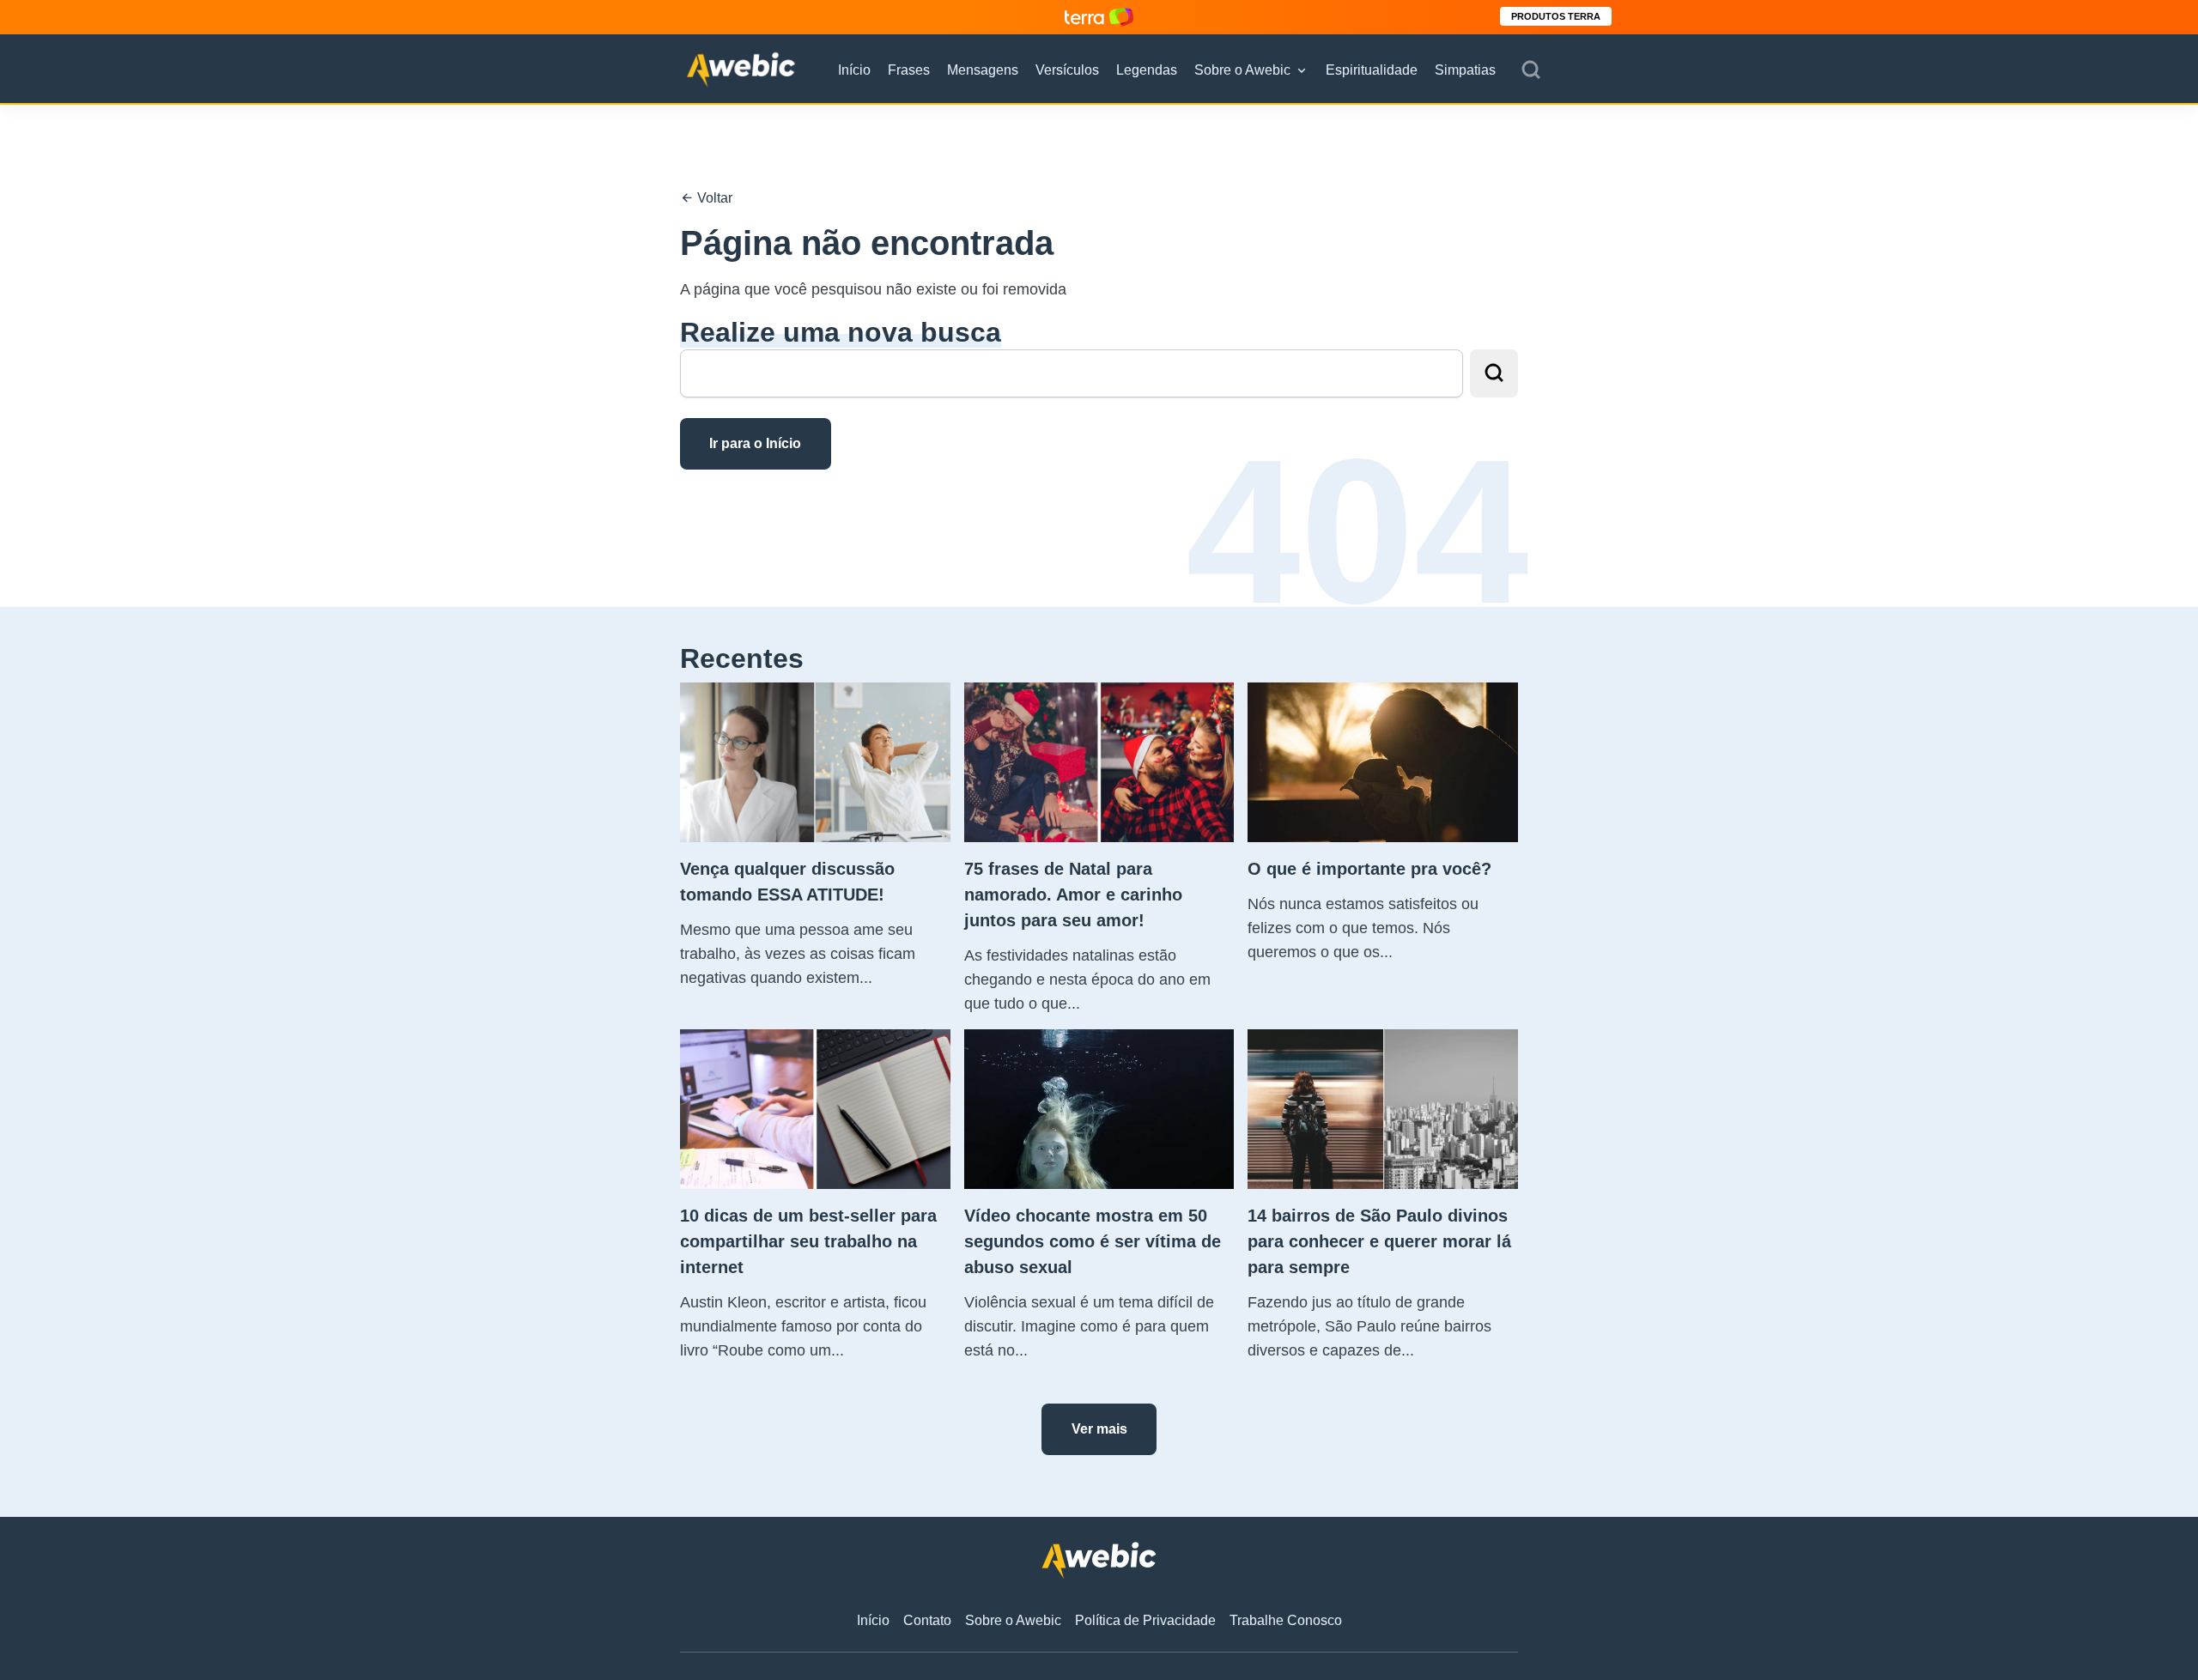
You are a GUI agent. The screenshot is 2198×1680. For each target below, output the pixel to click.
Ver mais (1099, 1429)
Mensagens (983, 70)
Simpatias (1465, 70)
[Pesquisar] (1531, 70)
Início (854, 70)
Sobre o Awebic (1242, 70)
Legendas (1147, 70)
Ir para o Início (755, 443)
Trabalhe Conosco (1286, 1620)
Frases (909, 70)
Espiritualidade (1372, 70)
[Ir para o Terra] (1099, 17)
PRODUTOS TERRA (1556, 16)
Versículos (1067, 70)
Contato (927, 1620)
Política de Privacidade (1145, 1620)
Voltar (713, 198)
